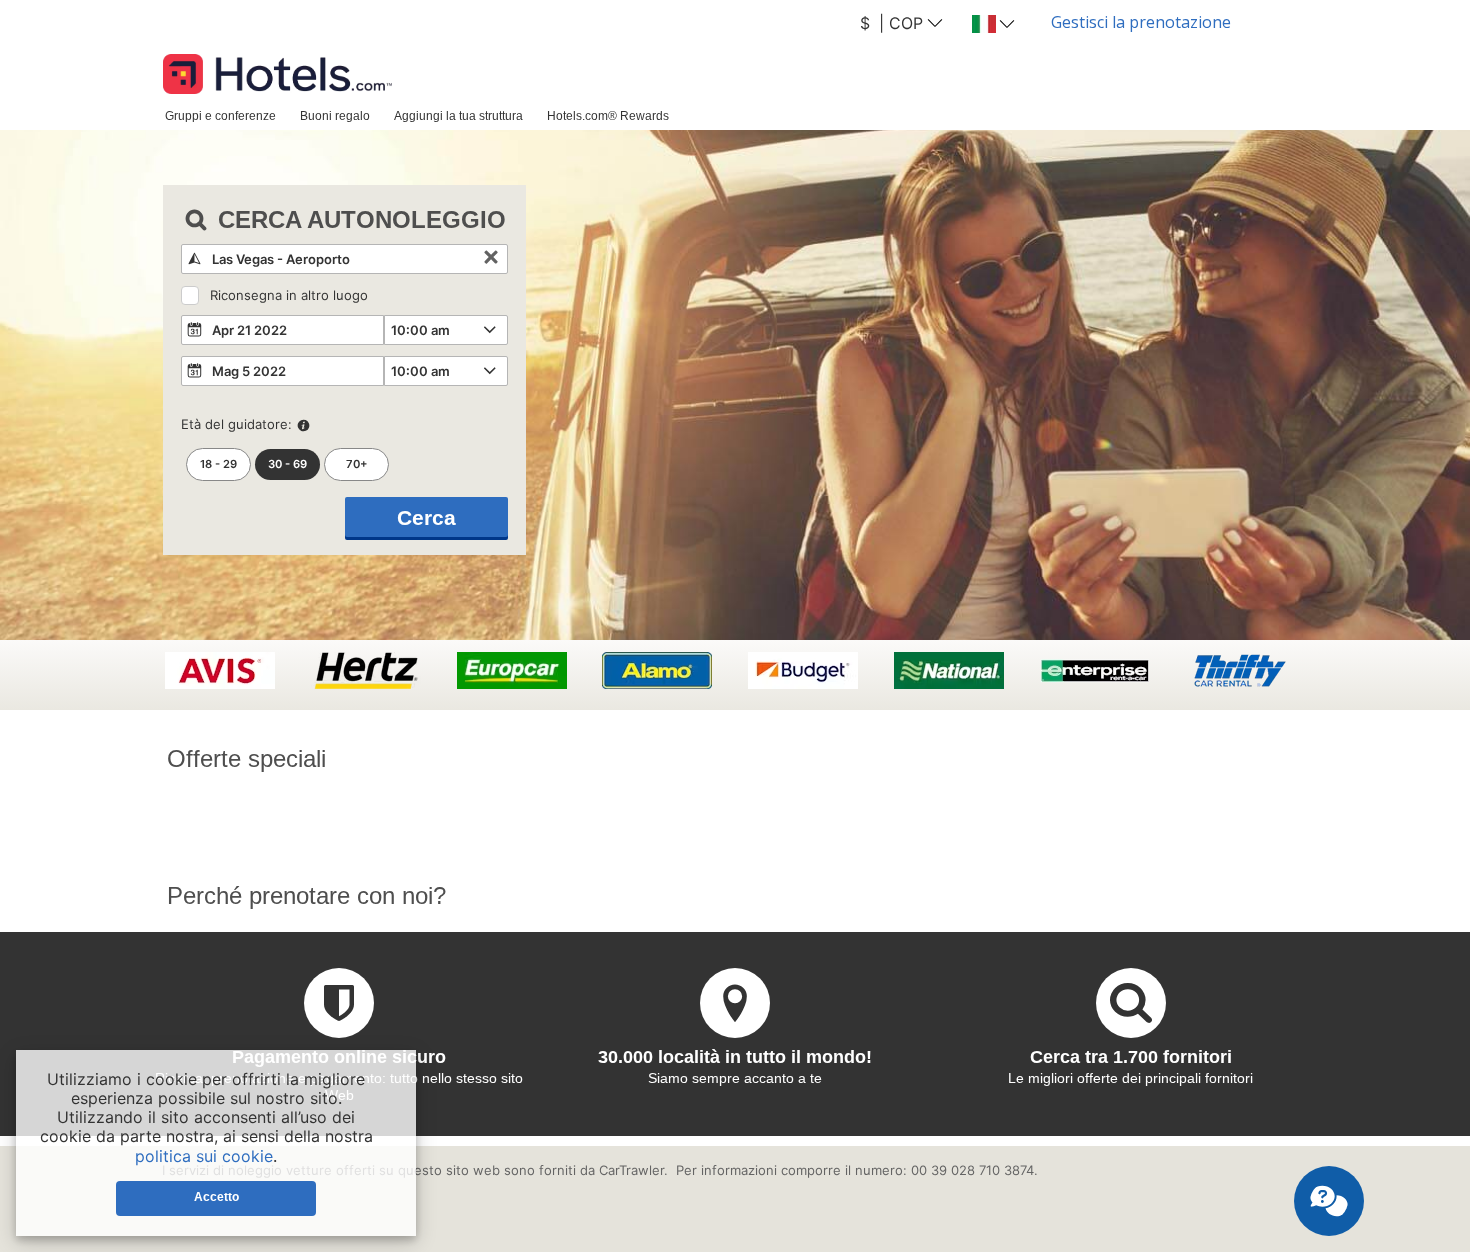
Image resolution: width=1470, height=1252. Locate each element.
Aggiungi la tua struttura (458, 115)
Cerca (426, 517)
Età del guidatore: (236, 424)
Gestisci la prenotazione (1141, 22)
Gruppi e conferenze (220, 115)
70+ (357, 464)
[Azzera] (491, 259)
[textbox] (344, 259)
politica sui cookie (204, 1156)
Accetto (216, 1197)
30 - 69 (287, 464)
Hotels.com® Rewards (608, 115)
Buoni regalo (335, 115)
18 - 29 (218, 464)
